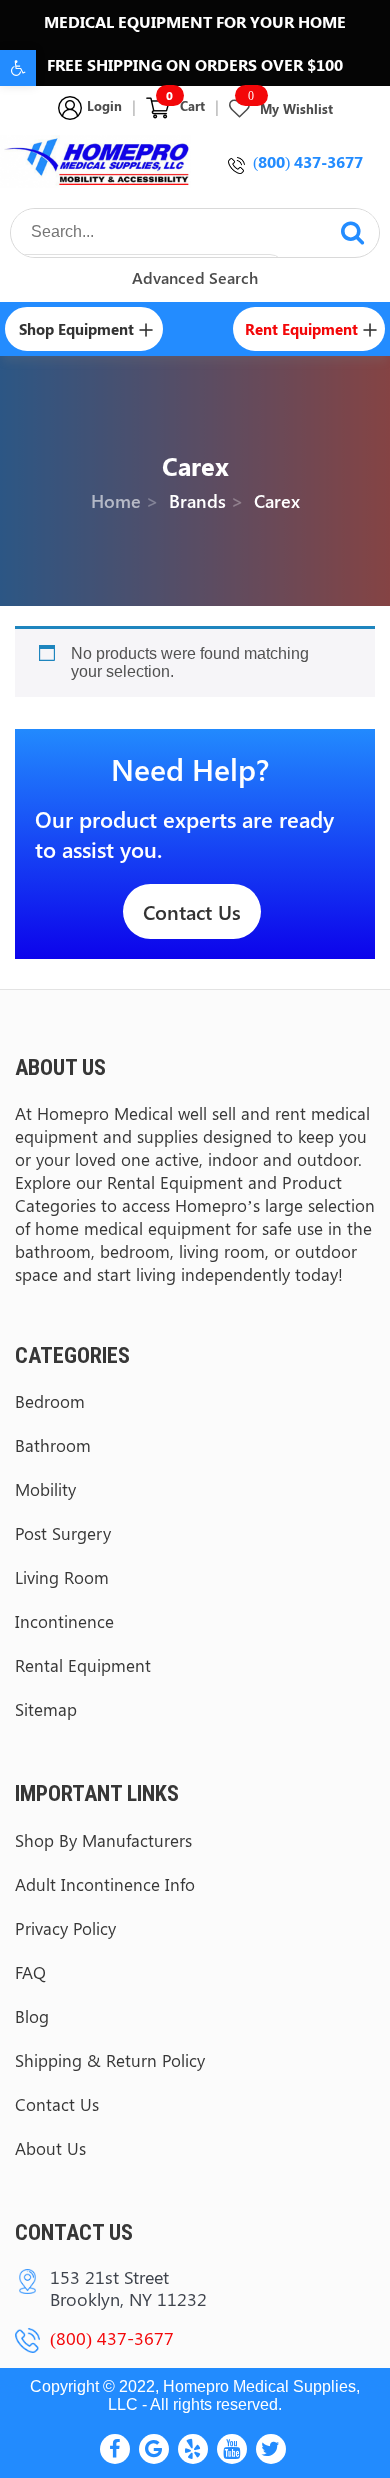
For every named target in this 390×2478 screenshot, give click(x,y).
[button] (18, 68)
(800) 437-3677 (308, 161)
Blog (32, 2016)
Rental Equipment (83, 1665)
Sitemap (46, 1709)
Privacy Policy (65, 1928)
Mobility (45, 1489)
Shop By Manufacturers (103, 1840)
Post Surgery (63, 1533)
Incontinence (64, 1621)
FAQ (30, 1972)
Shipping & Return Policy (110, 2060)
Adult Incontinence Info (105, 1884)
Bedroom (50, 1401)
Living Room (62, 1577)
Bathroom (53, 1445)
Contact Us (192, 911)
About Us (50, 2148)
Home (116, 500)
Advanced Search (195, 277)
